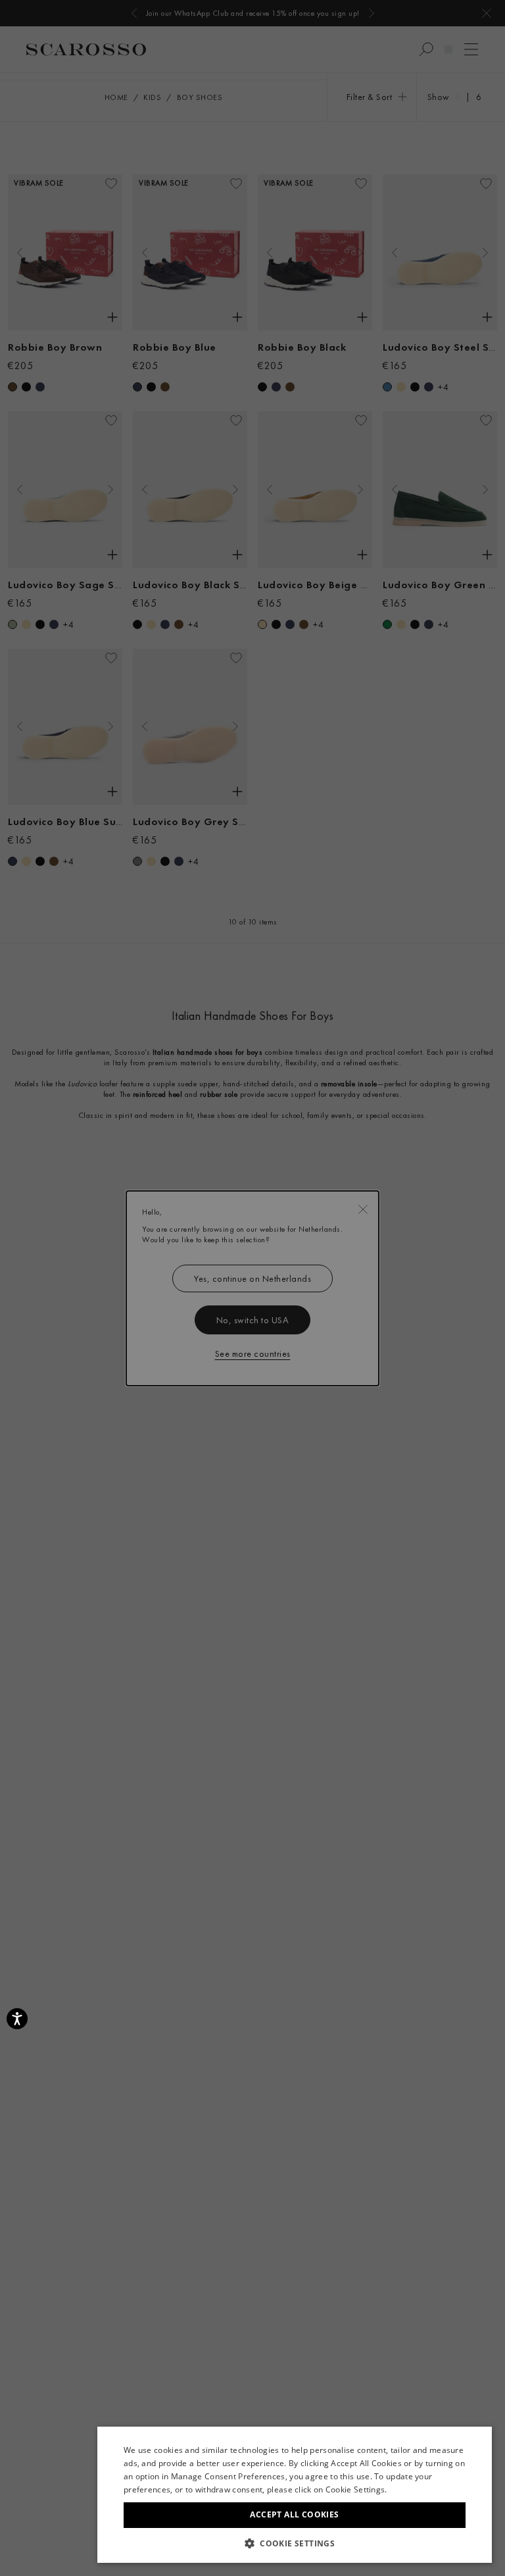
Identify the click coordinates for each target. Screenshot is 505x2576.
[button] (295, 2543)
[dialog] (252, 1288)
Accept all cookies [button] (294, 2514)
